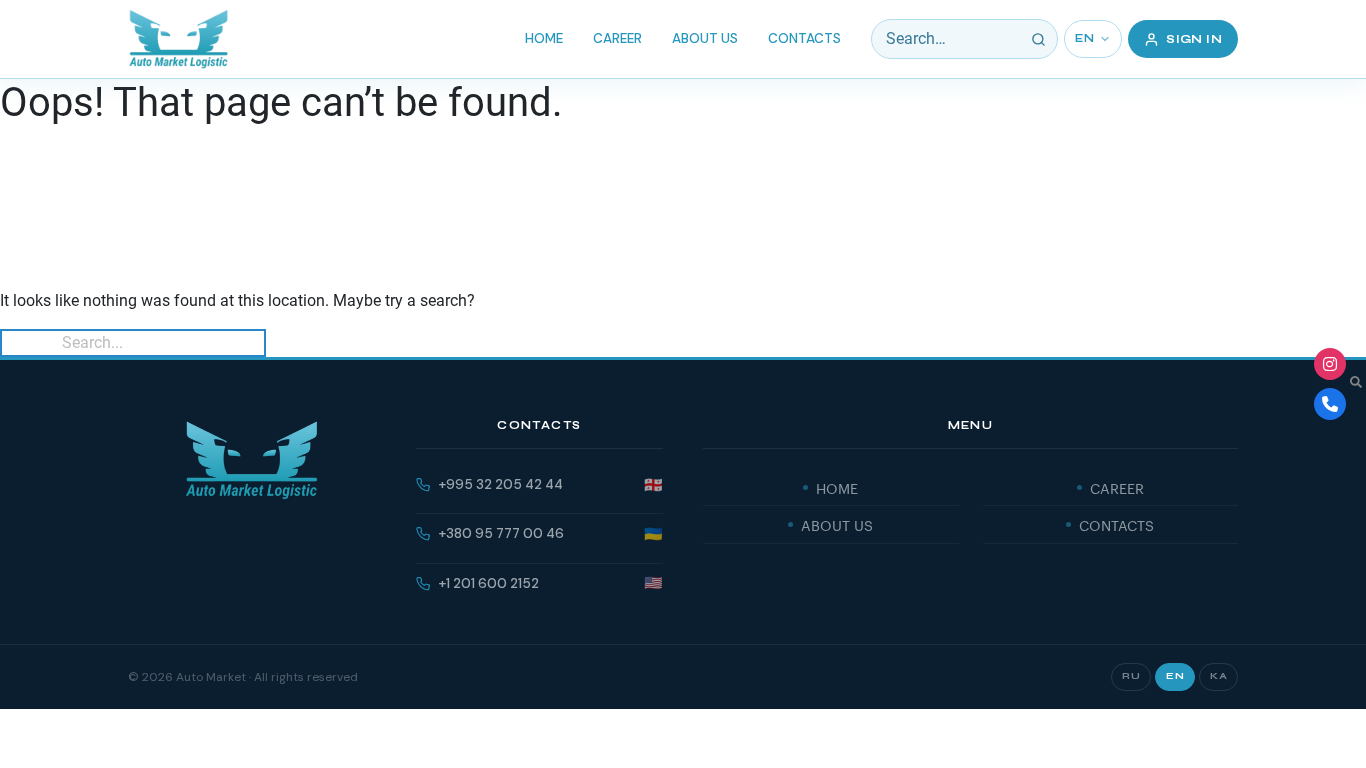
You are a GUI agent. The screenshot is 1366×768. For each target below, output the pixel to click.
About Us (705, 38)
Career (617, 38)
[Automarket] (1330, 364)
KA (1218, 676)
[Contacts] (1330, 404)
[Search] (1038, 39)
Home (544, 38)
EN (1084, 38)
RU (1131, 676)
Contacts (804, 38)
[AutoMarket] (178, 39)
